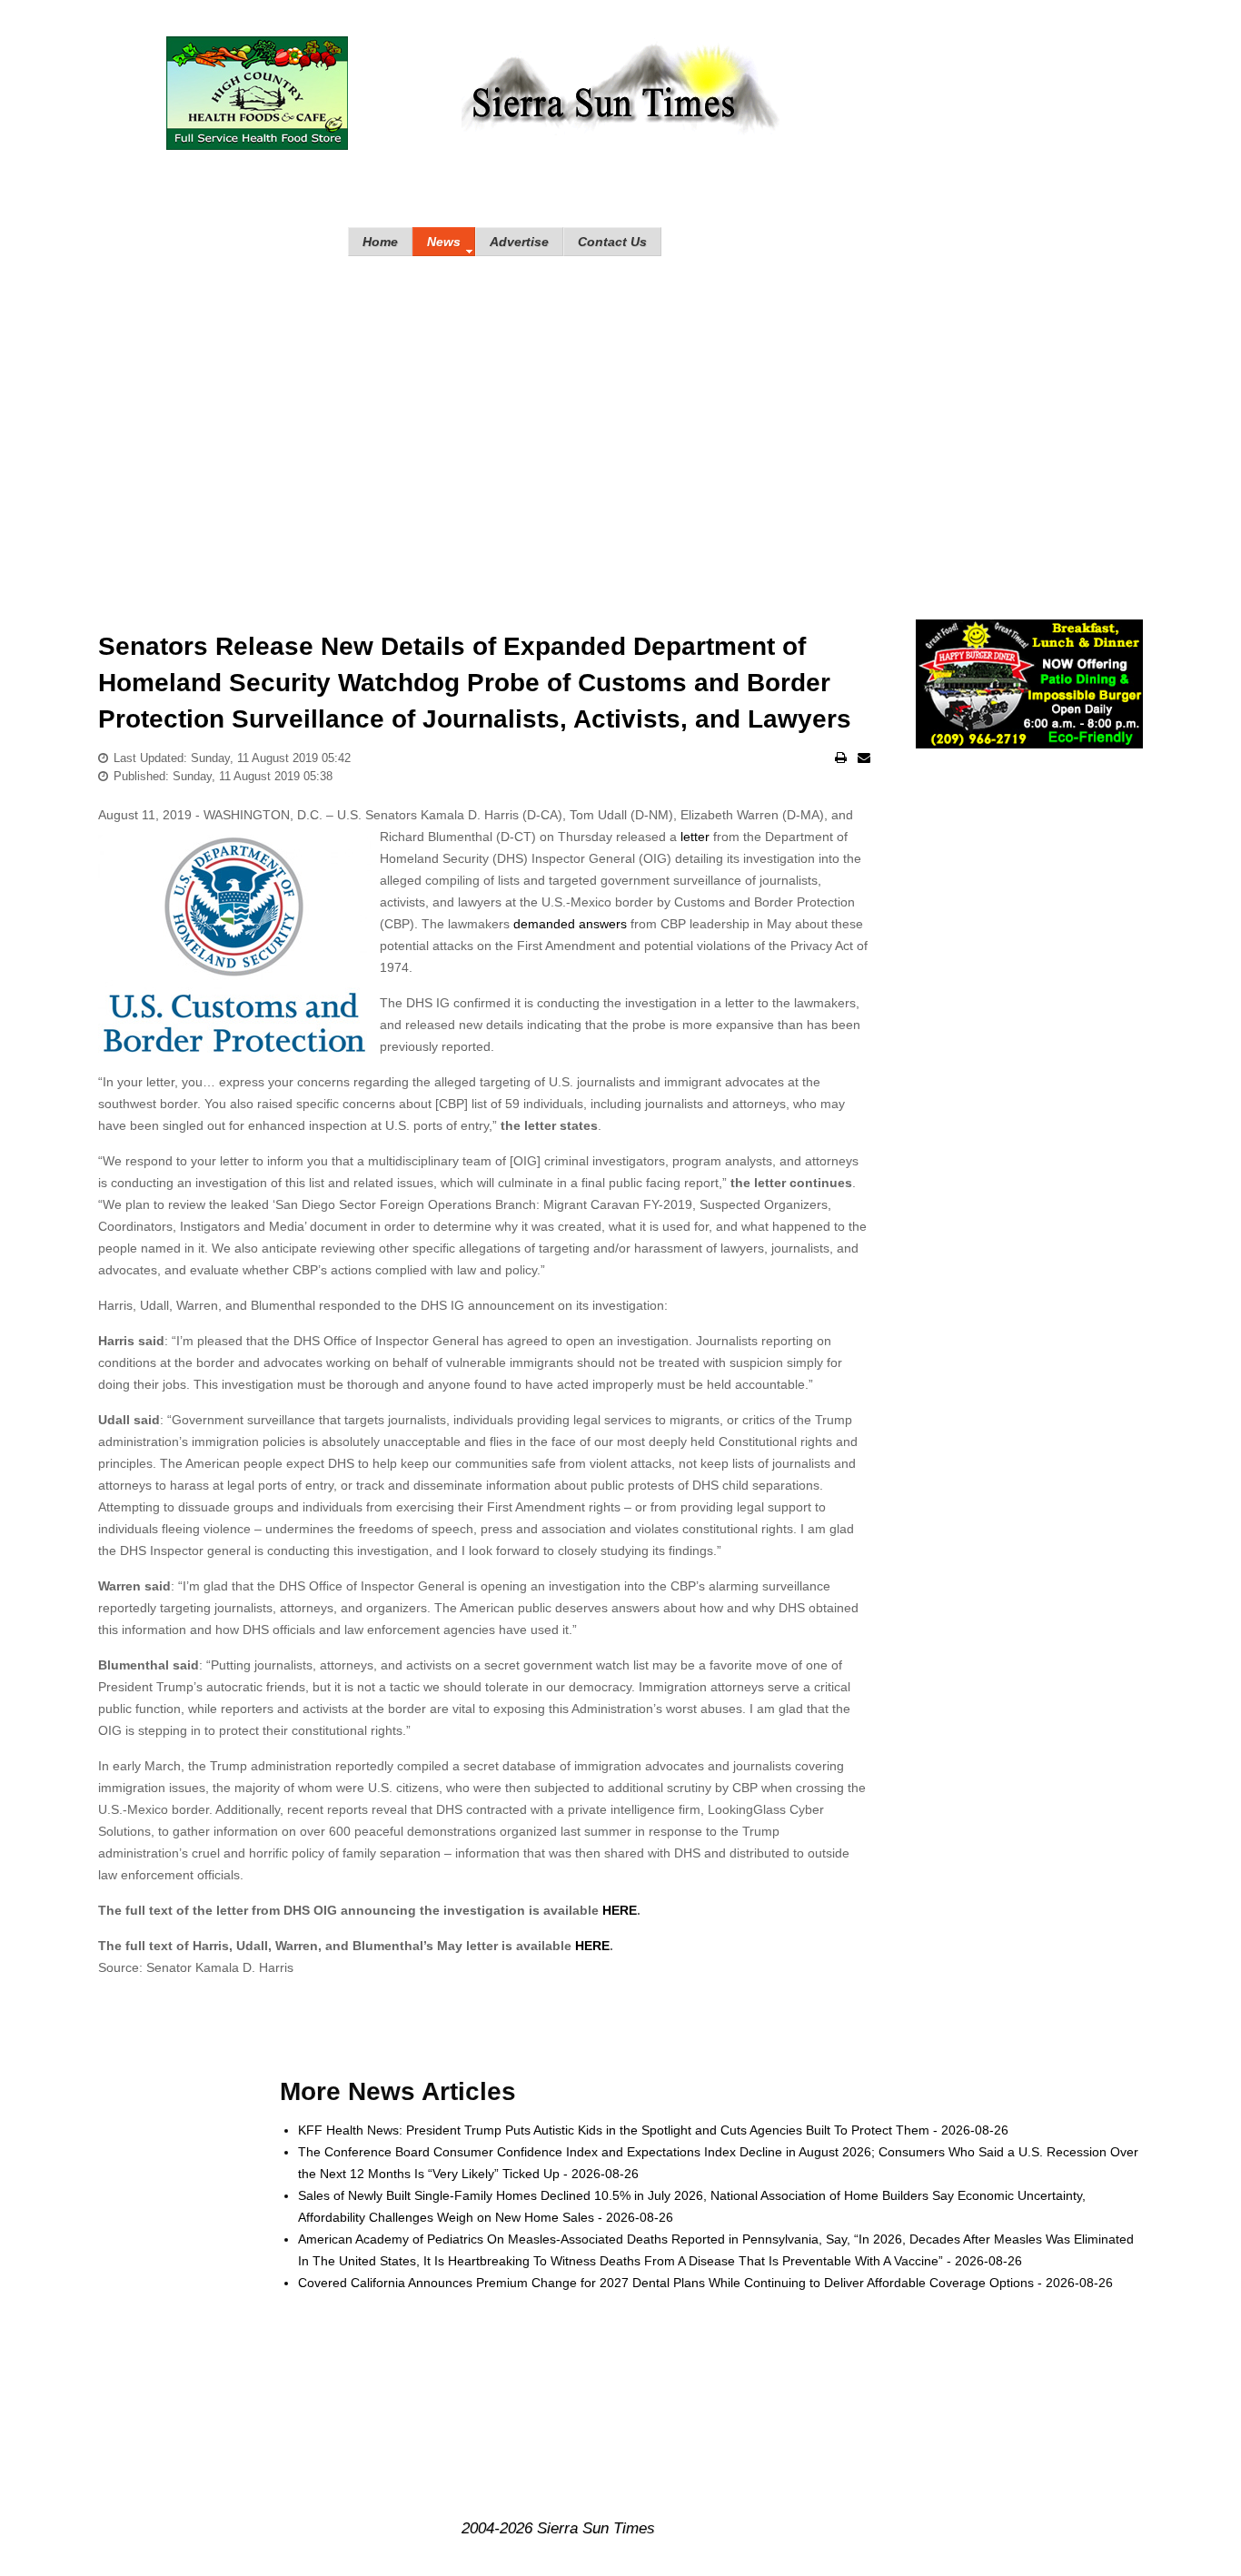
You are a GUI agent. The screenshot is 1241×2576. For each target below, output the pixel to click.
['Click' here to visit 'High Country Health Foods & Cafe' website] (257, 93)
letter (695, 837)
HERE (620, 1910)
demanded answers (570, 924)
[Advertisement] (620, 420)
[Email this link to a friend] (864, 758)
